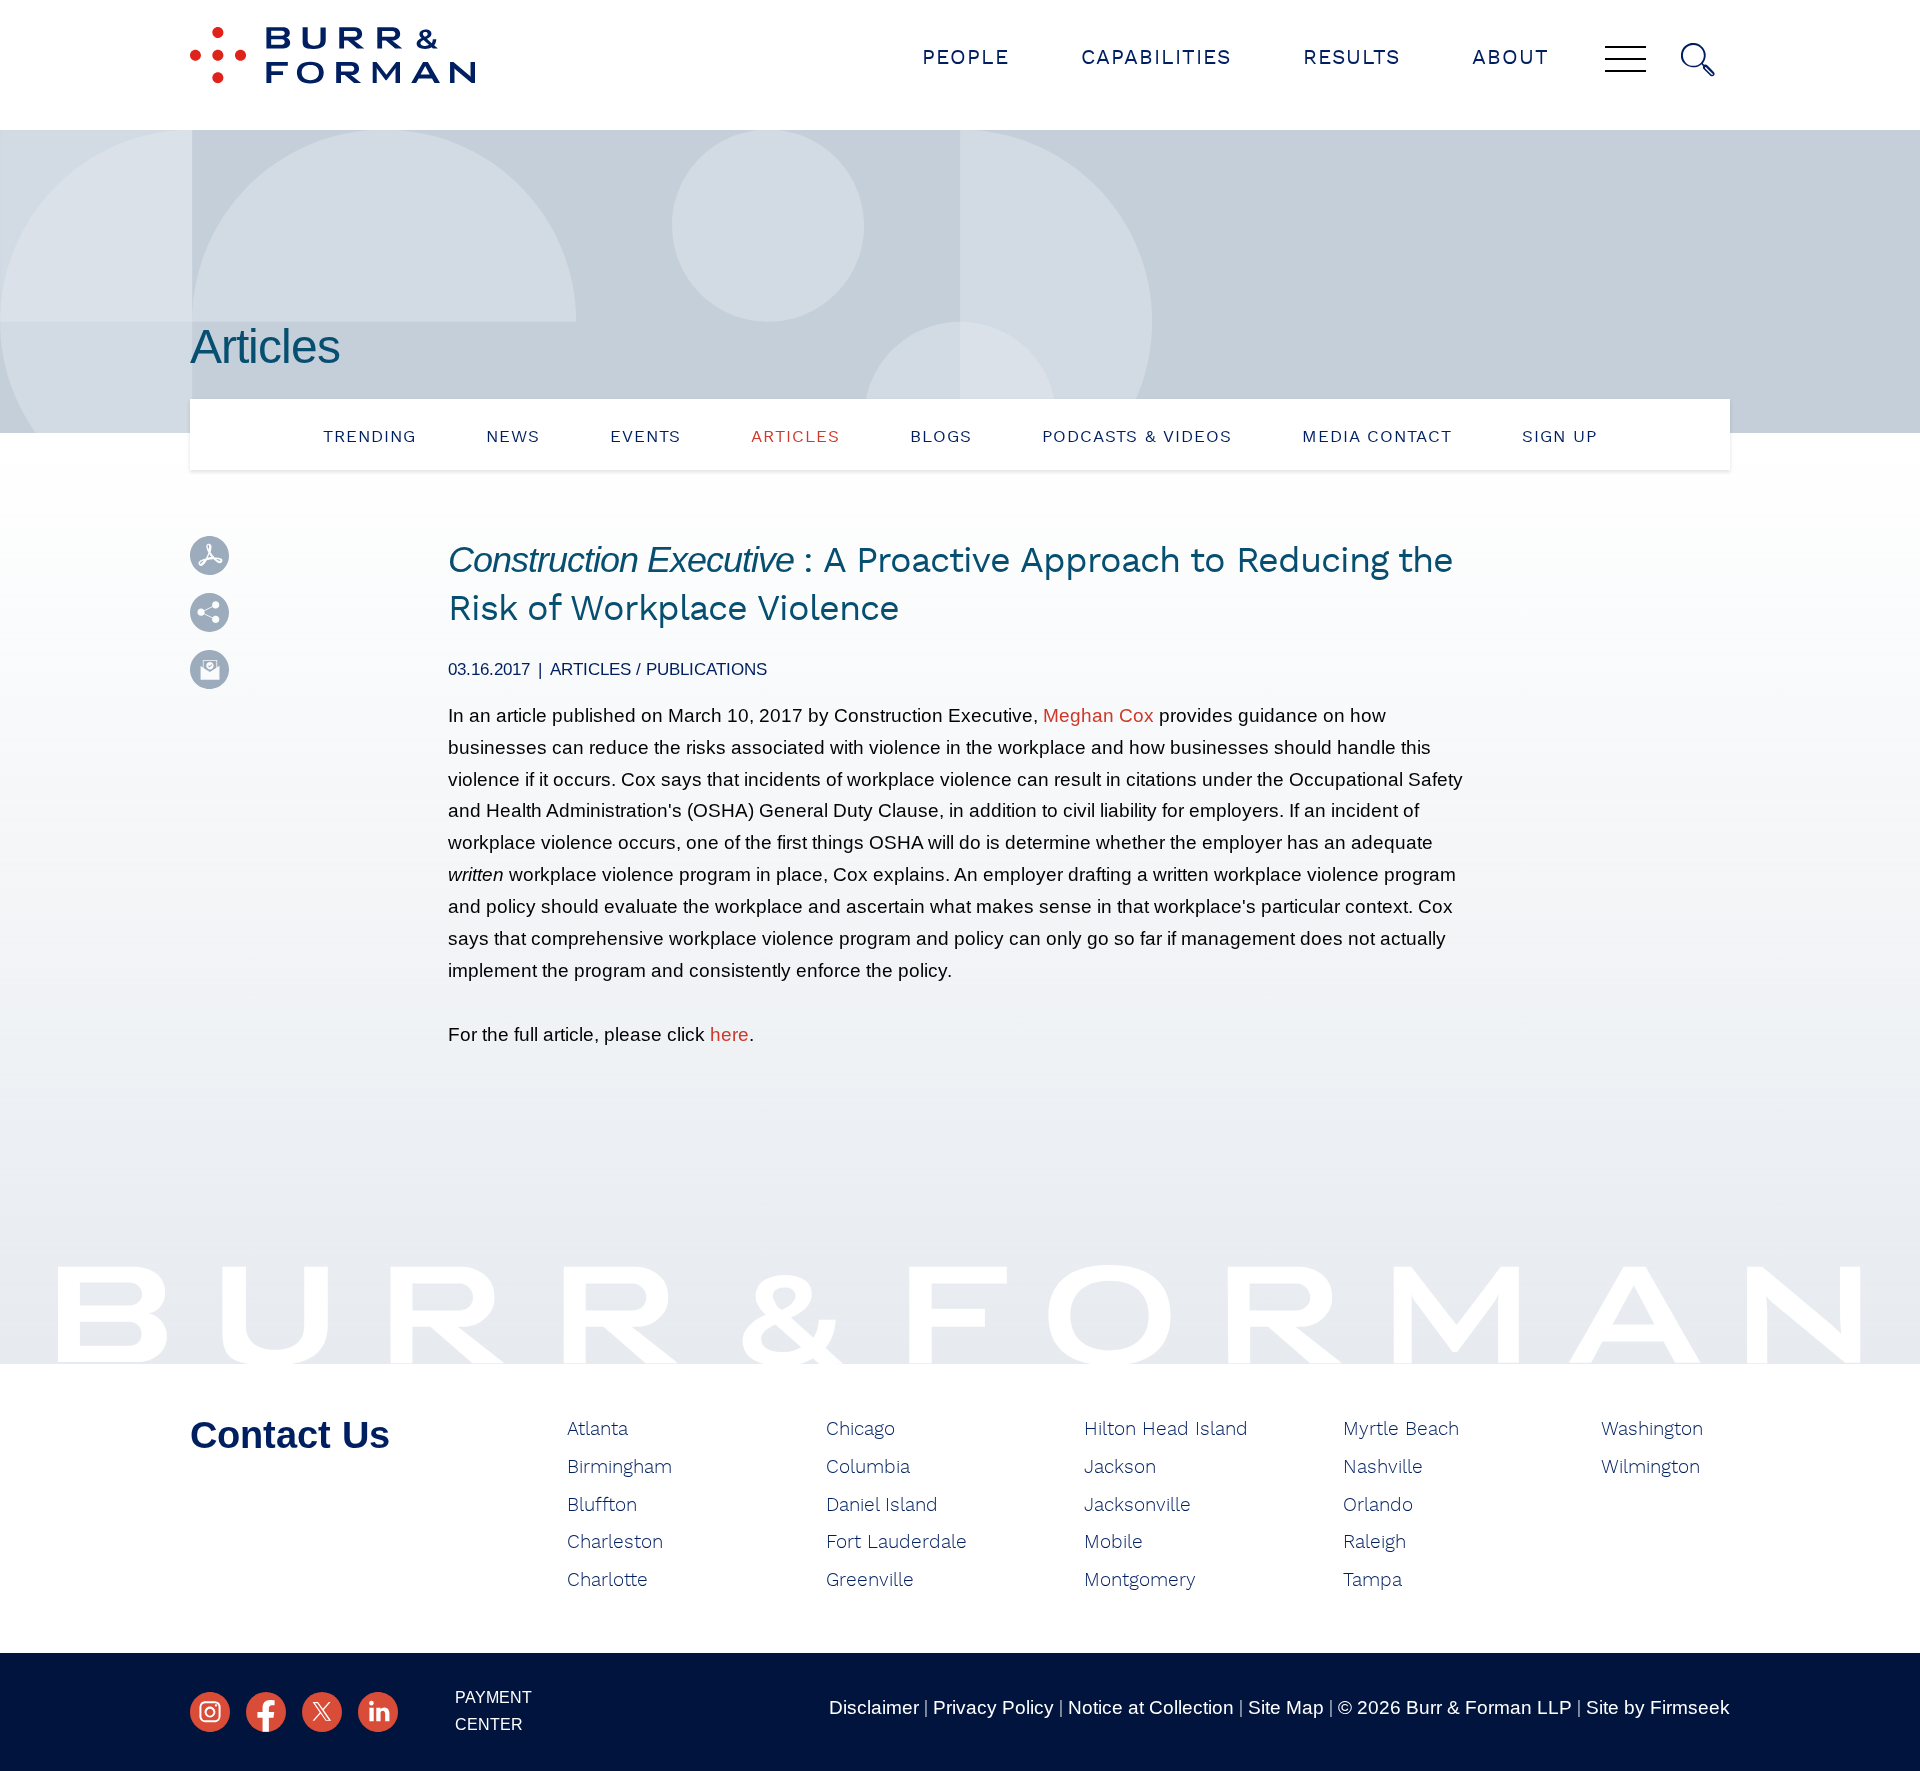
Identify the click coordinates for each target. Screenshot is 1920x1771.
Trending (369, 436)
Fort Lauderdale (896, 1542)
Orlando (1378, 1505)
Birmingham (619, 1467)
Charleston (615, 1542)
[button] (209, 612)
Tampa (1372, 1580)
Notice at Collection (1151, 1707)
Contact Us (290, 1435)
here (729, 1034)
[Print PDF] (209, 555)
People (965, 57)
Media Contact (1377, 436)
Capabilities (1156, 57)
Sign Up (1559, 436)
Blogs (941, 436)
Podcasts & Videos (1137, 436)
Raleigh (1374, 1542)
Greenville (870, 1580)
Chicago (860, 1429)
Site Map (1286, 1707)
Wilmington (1650, 1467)
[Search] (1698, 60)
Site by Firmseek (1658, 1707)
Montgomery (1140, 1580)
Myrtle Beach (1401, 1429)
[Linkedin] (378, 1712)
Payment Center (493, 1711)
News (513, 436)
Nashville (1383, 1467)
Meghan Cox (1098, 715)
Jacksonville (1137, 1505)
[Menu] (1625, 61)
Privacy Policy (993, 1707)
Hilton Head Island (1166, 1429)
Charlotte (607, 1580)
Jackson (1120, 1467)
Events (645, 436)
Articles (795, 436)
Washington (1652, 1429)
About (1510, 57)
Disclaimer (874, 1707)
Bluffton (602, 1505)
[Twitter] (322, 1712)
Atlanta (597, 1429)
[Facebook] (266, 1712)
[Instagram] (210, 1712)
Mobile (1113, 1542)
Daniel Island (882, 1505)
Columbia (868, 1467)
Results (1351, 57)
